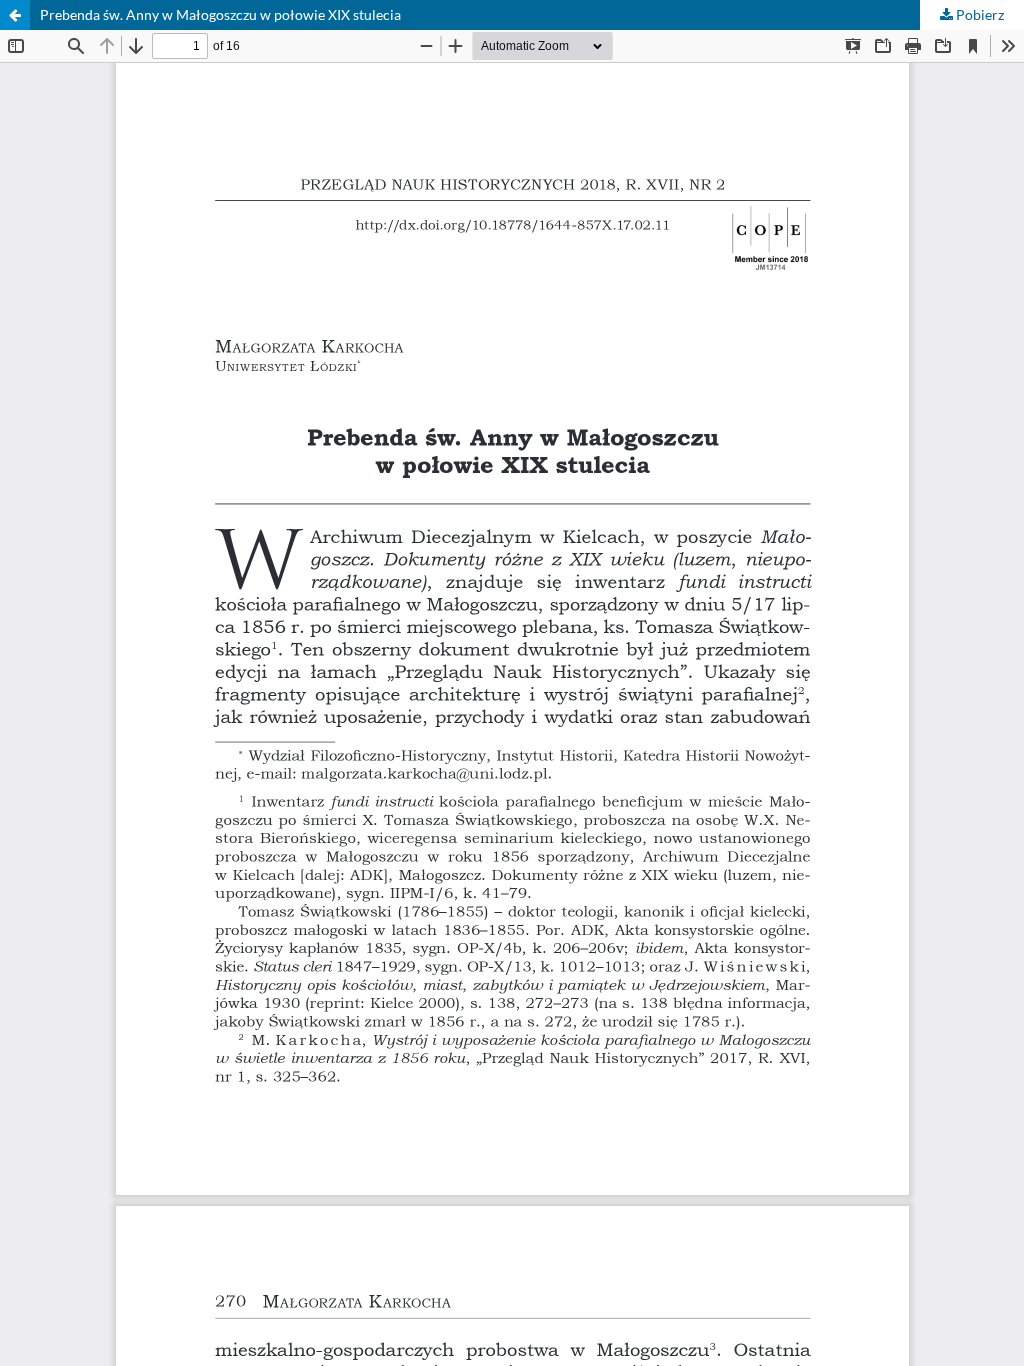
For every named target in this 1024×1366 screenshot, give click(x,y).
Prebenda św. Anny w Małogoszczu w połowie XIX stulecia (220, 14)
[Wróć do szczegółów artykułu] (15, 15)
